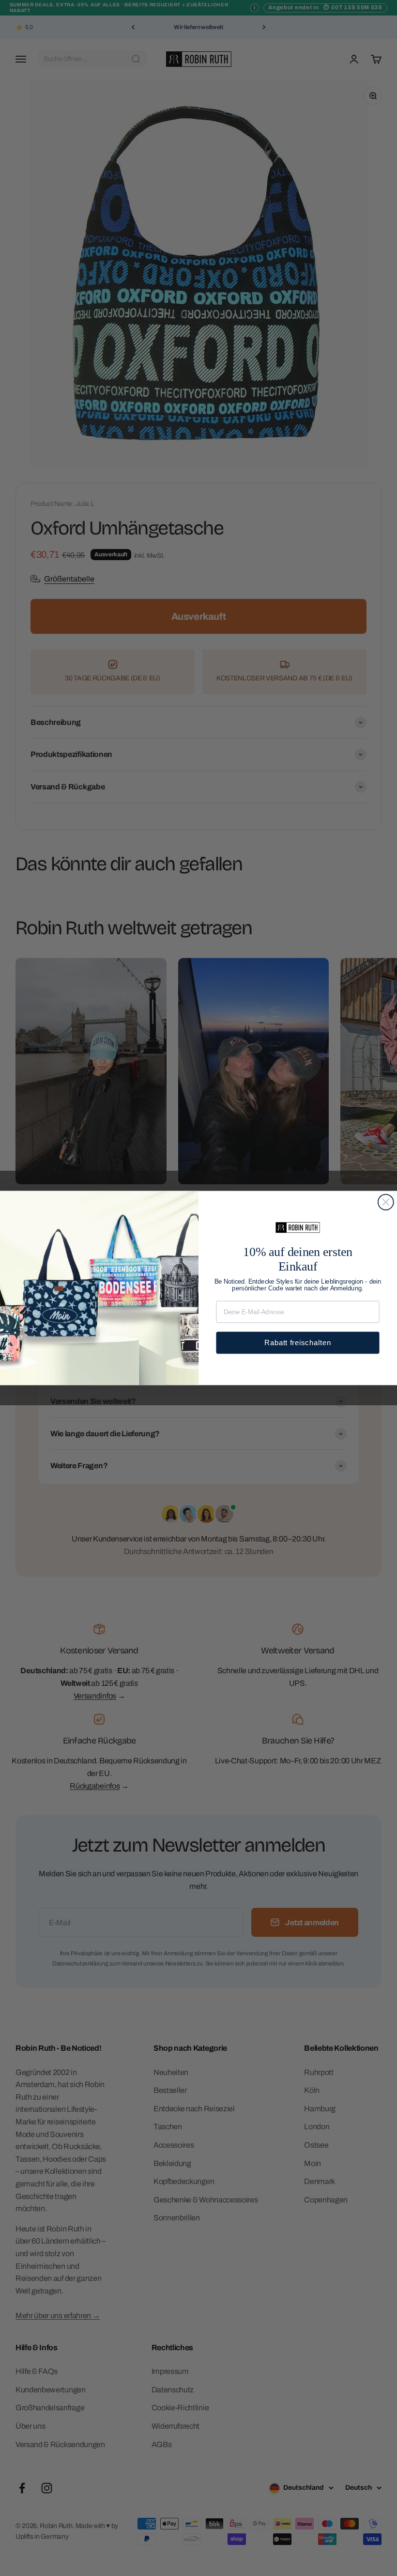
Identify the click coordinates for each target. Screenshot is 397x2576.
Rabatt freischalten (298, 1343)
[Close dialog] (386, 1202)
